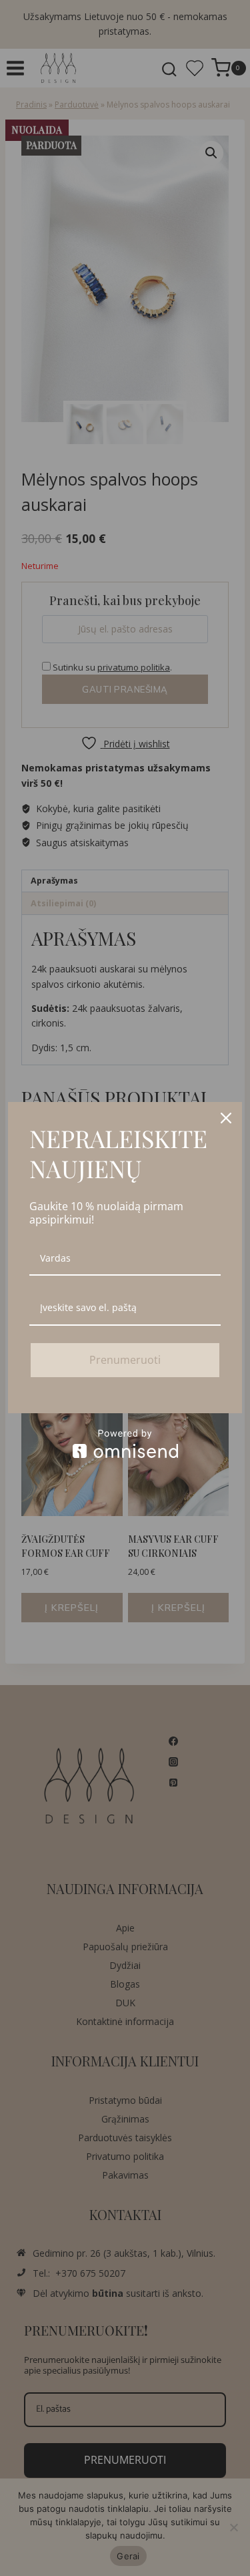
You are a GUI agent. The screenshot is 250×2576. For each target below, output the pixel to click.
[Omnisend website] (125, 1444)
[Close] (226, 1118)
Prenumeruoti (125, 1360)
